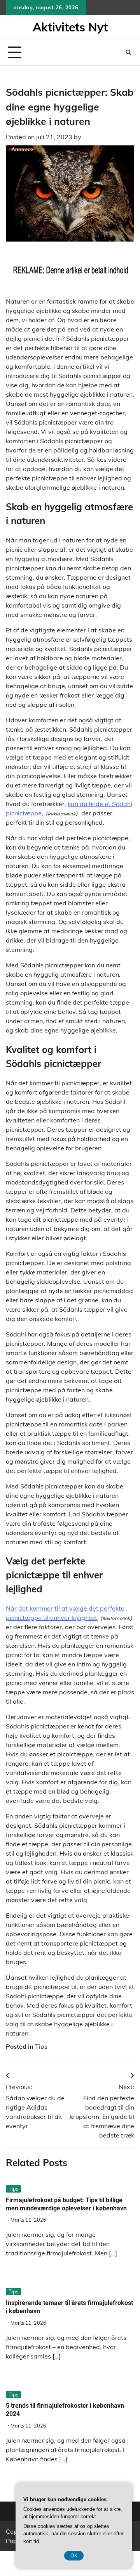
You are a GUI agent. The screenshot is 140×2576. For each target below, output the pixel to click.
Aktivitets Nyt (70, 27)
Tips (41, 2046)
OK (74, 2555)
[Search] (128, 52)
